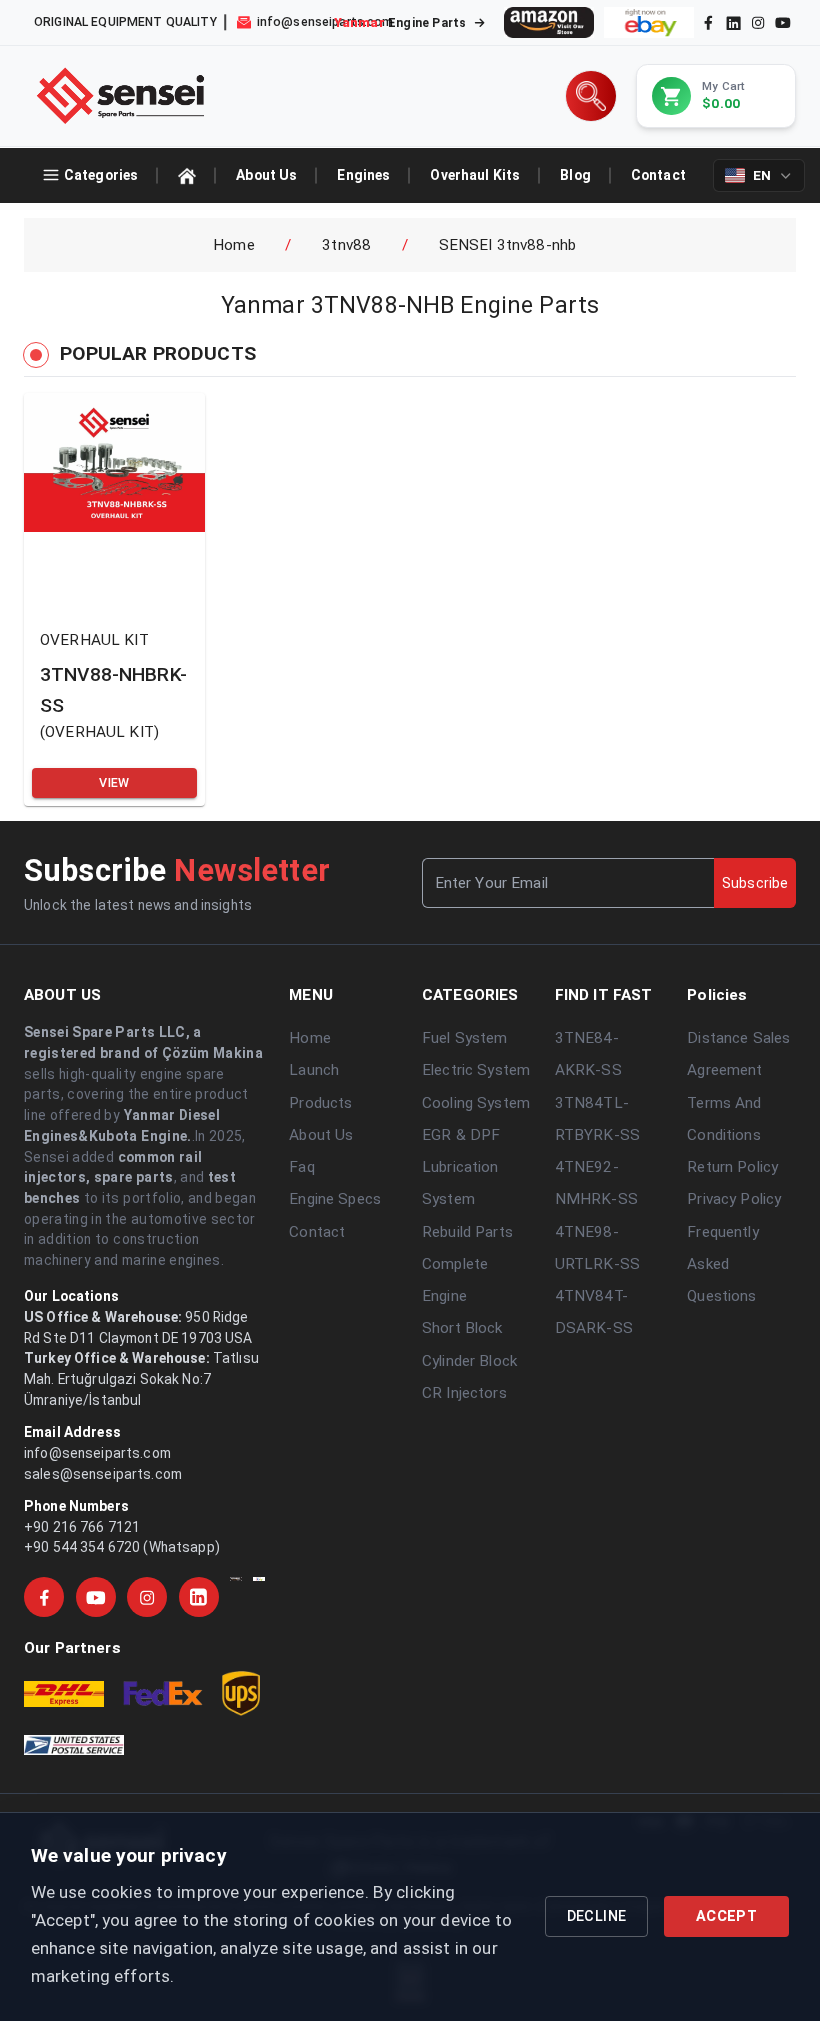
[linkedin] (732, 22)
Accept (726, 1916)
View (114, 782)
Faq (301, 1167)
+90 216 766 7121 (82, 1527)
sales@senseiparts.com (103, 1474)
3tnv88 (346, 245)
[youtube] (783, 22)
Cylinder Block (469, 1361)
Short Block (462, 1328)
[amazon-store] (549, 22)
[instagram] (758, 22)
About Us (321, 1135)
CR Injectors (464, 1393)
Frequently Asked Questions (722, 1264)
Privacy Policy (734, 1199)
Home (234, 245)
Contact (317, 1232)
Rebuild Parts (467, 1232)
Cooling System (476, 1103)
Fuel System (465, 1038)
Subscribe (755, 883)
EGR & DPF (461, 1135)
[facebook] (708, 22)
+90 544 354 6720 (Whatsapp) (122, 1547)
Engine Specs (335, 1199)
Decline (597, 1916)
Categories (101, 175)
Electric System (476, 1070)
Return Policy (732, 1167)
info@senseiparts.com (97, 1453)
